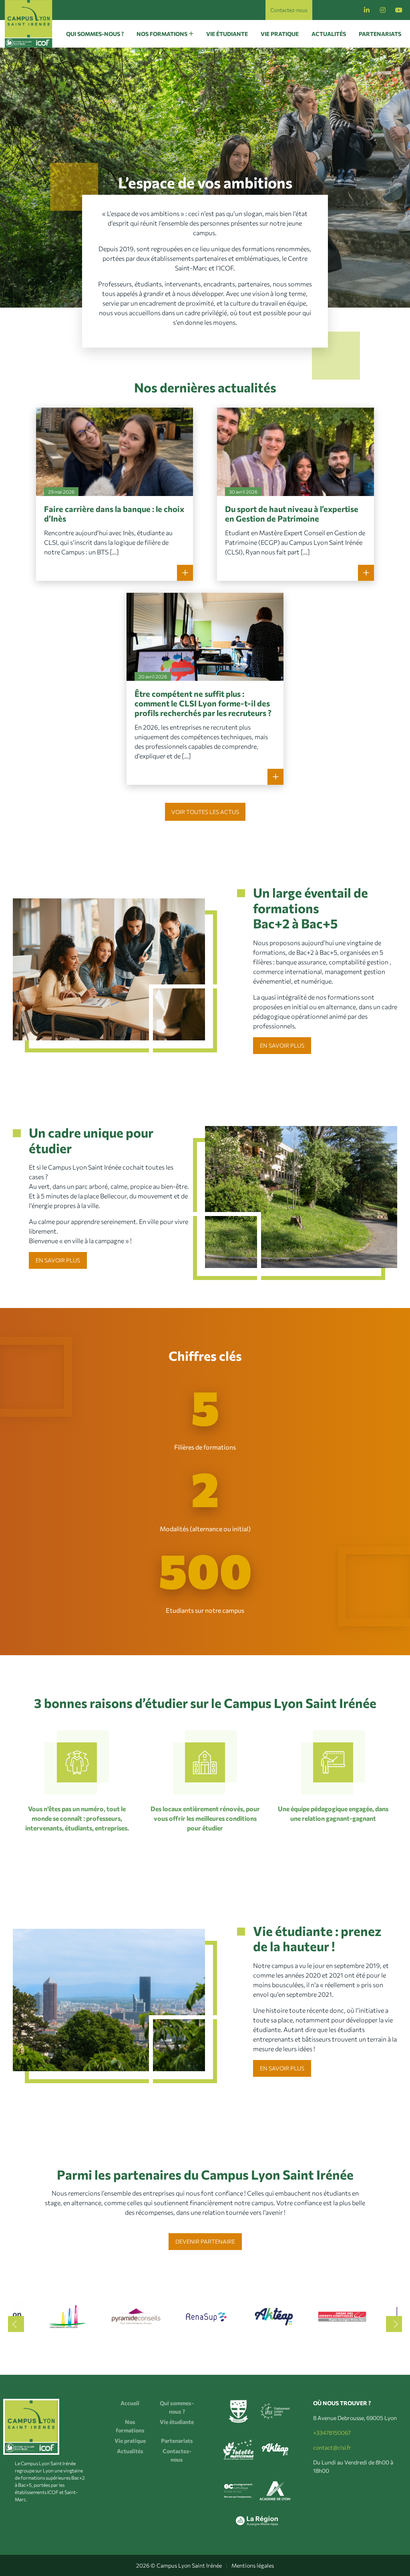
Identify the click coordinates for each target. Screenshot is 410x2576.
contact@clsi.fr (332, 2447)
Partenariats (380, 34)
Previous (16, 2324)
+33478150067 (332, 2433)
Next (394, 2324)
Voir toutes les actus (205, 812)
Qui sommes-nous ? (95, 34)
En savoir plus (282, 1045)
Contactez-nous (289, 10)
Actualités (329, 34)
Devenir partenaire (205, 2242)
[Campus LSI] (29, 24)
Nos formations (162, 34)
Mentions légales (253, 2565)
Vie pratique (280, 34)
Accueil (130, 2403)
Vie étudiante (227, 34)
